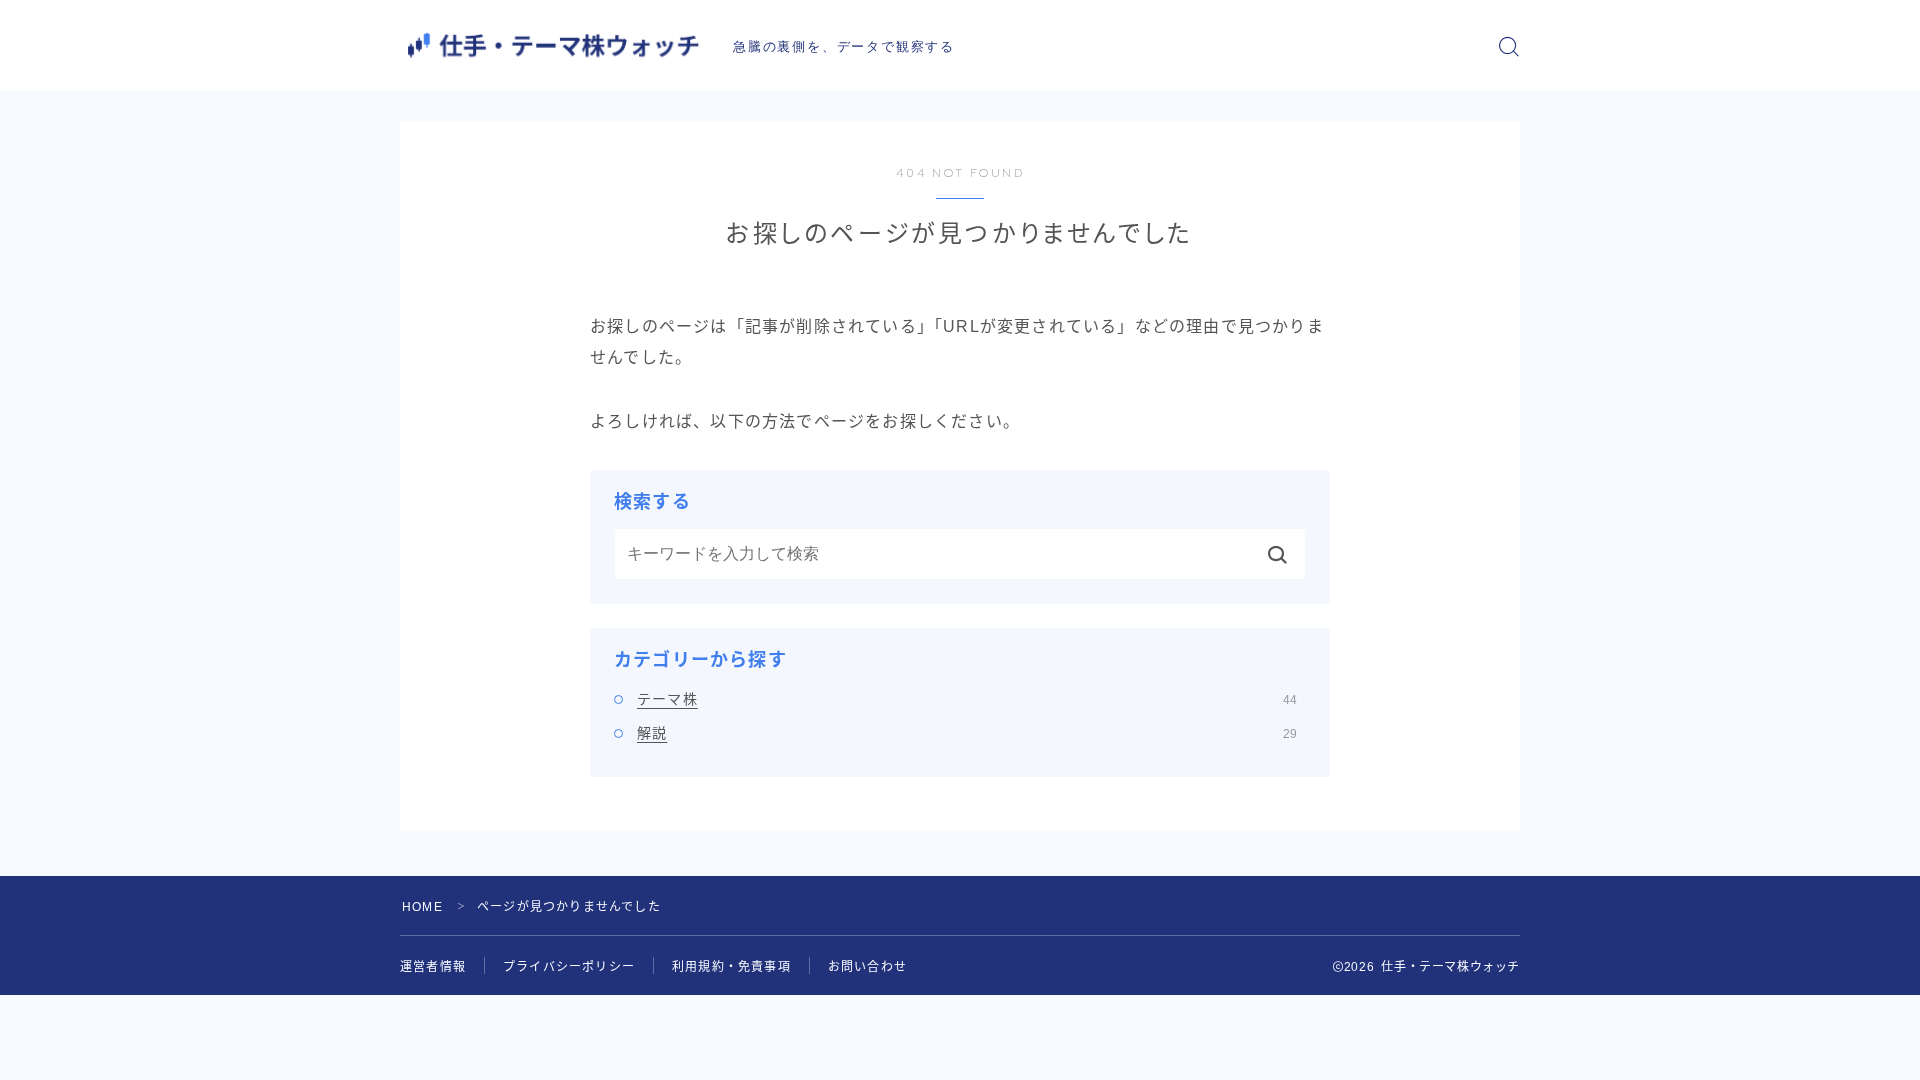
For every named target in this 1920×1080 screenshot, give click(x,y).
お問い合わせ (867, 967)
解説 (967, 733)
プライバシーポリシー (569, 967)
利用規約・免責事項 (731, 967)
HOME (422, 907)
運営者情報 (433, 967)
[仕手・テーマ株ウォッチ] (553, 45)
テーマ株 (967, 699)
